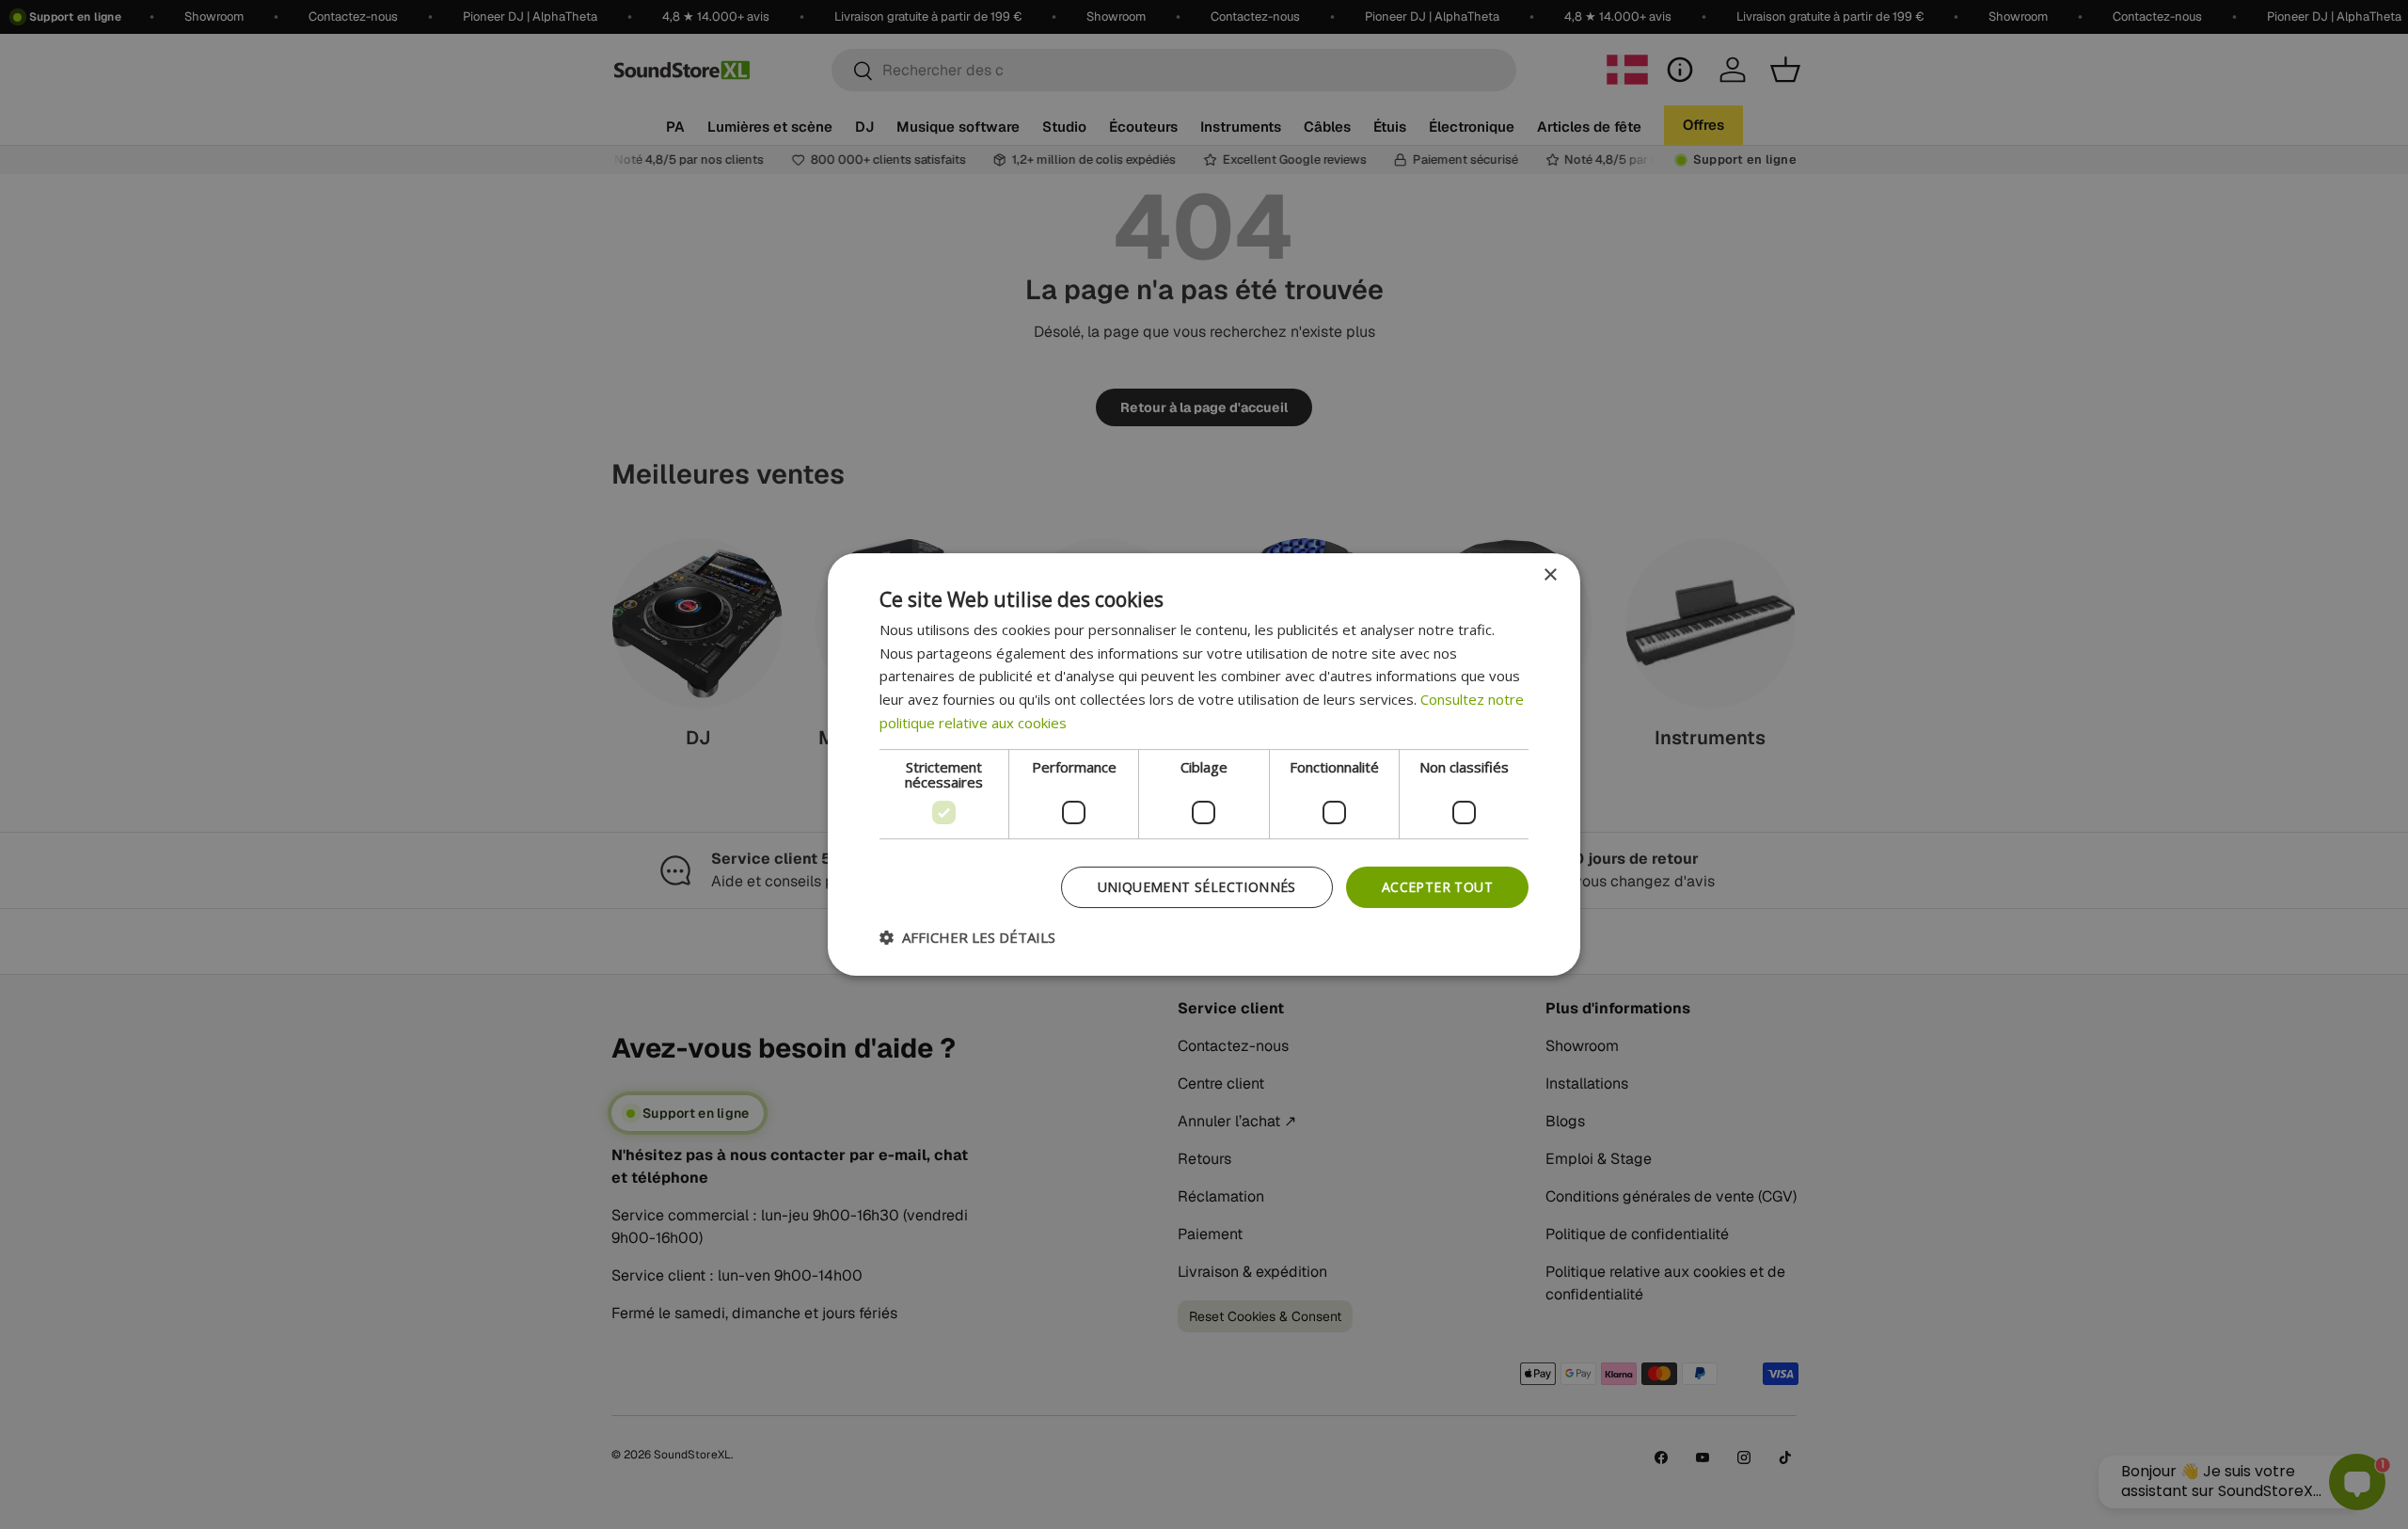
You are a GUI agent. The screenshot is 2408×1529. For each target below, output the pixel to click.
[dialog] (1204, 765)
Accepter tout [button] (1437, 887)
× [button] (1550, 575)
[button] (967, 937)
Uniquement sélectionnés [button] (1197, 887)
